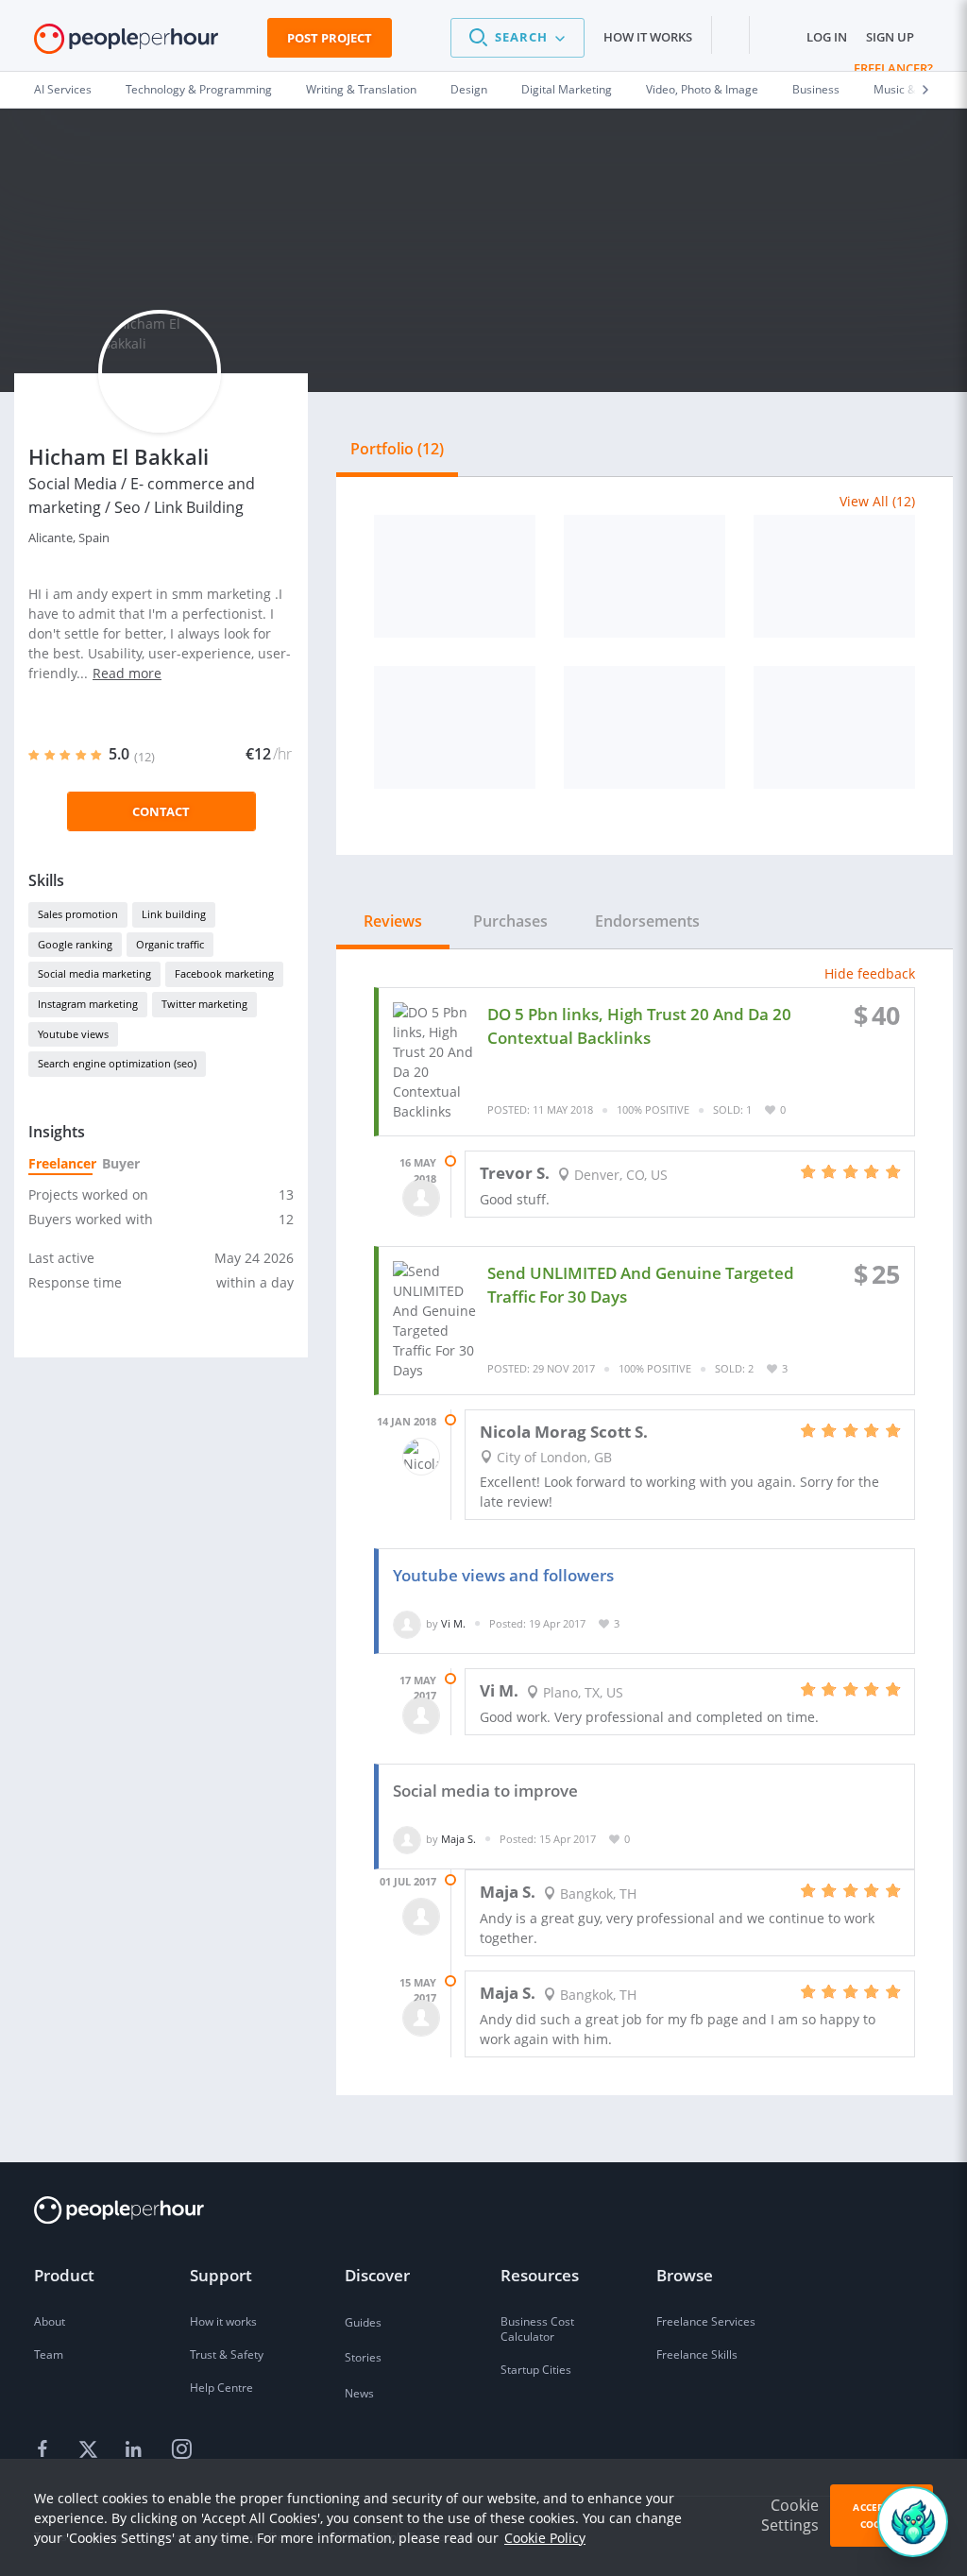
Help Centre (221, 2388)
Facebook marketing (224, 973)
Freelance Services (706, 2321)
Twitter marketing (204, 1004)
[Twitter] (91, 2450)
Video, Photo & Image (702, 89)
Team (49, 2354)
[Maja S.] (407, 1839)
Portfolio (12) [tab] (397, 449)
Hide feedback (870, 973)
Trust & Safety (227, 2354)
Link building (174, 914)
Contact (161, 811)
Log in (827, 37)
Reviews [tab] (393, 921)
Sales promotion (78, 914)
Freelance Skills (697, 2354)
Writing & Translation (361, 89)
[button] (517, 38)
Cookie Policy (545, 2538)
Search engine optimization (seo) (117, 1063)
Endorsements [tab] (647, 921)
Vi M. (453, 1623)
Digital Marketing (567, 89)
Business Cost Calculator (537, 2329)
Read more (127, 673)
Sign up (890, 37)
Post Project (330, 38)
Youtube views (73, 1034)
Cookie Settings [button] (790, 2515)
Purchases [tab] (510, 921)
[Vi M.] (407, 1623)
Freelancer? (893, 68)
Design (469, 89)
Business (816, 89)
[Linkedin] (136, 2450)
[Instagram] (181, 2450)
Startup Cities (536, 2370)
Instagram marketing (88, 1004)
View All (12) (877, 501)
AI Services (63, 89)
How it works (648, 37)
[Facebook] (45, 2450)
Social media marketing (94, 973)
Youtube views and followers (503, 1575)
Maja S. (458, 1839)
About (50, 2321)
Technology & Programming (199, 89)
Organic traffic (170, 944)
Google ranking (75, 944)
